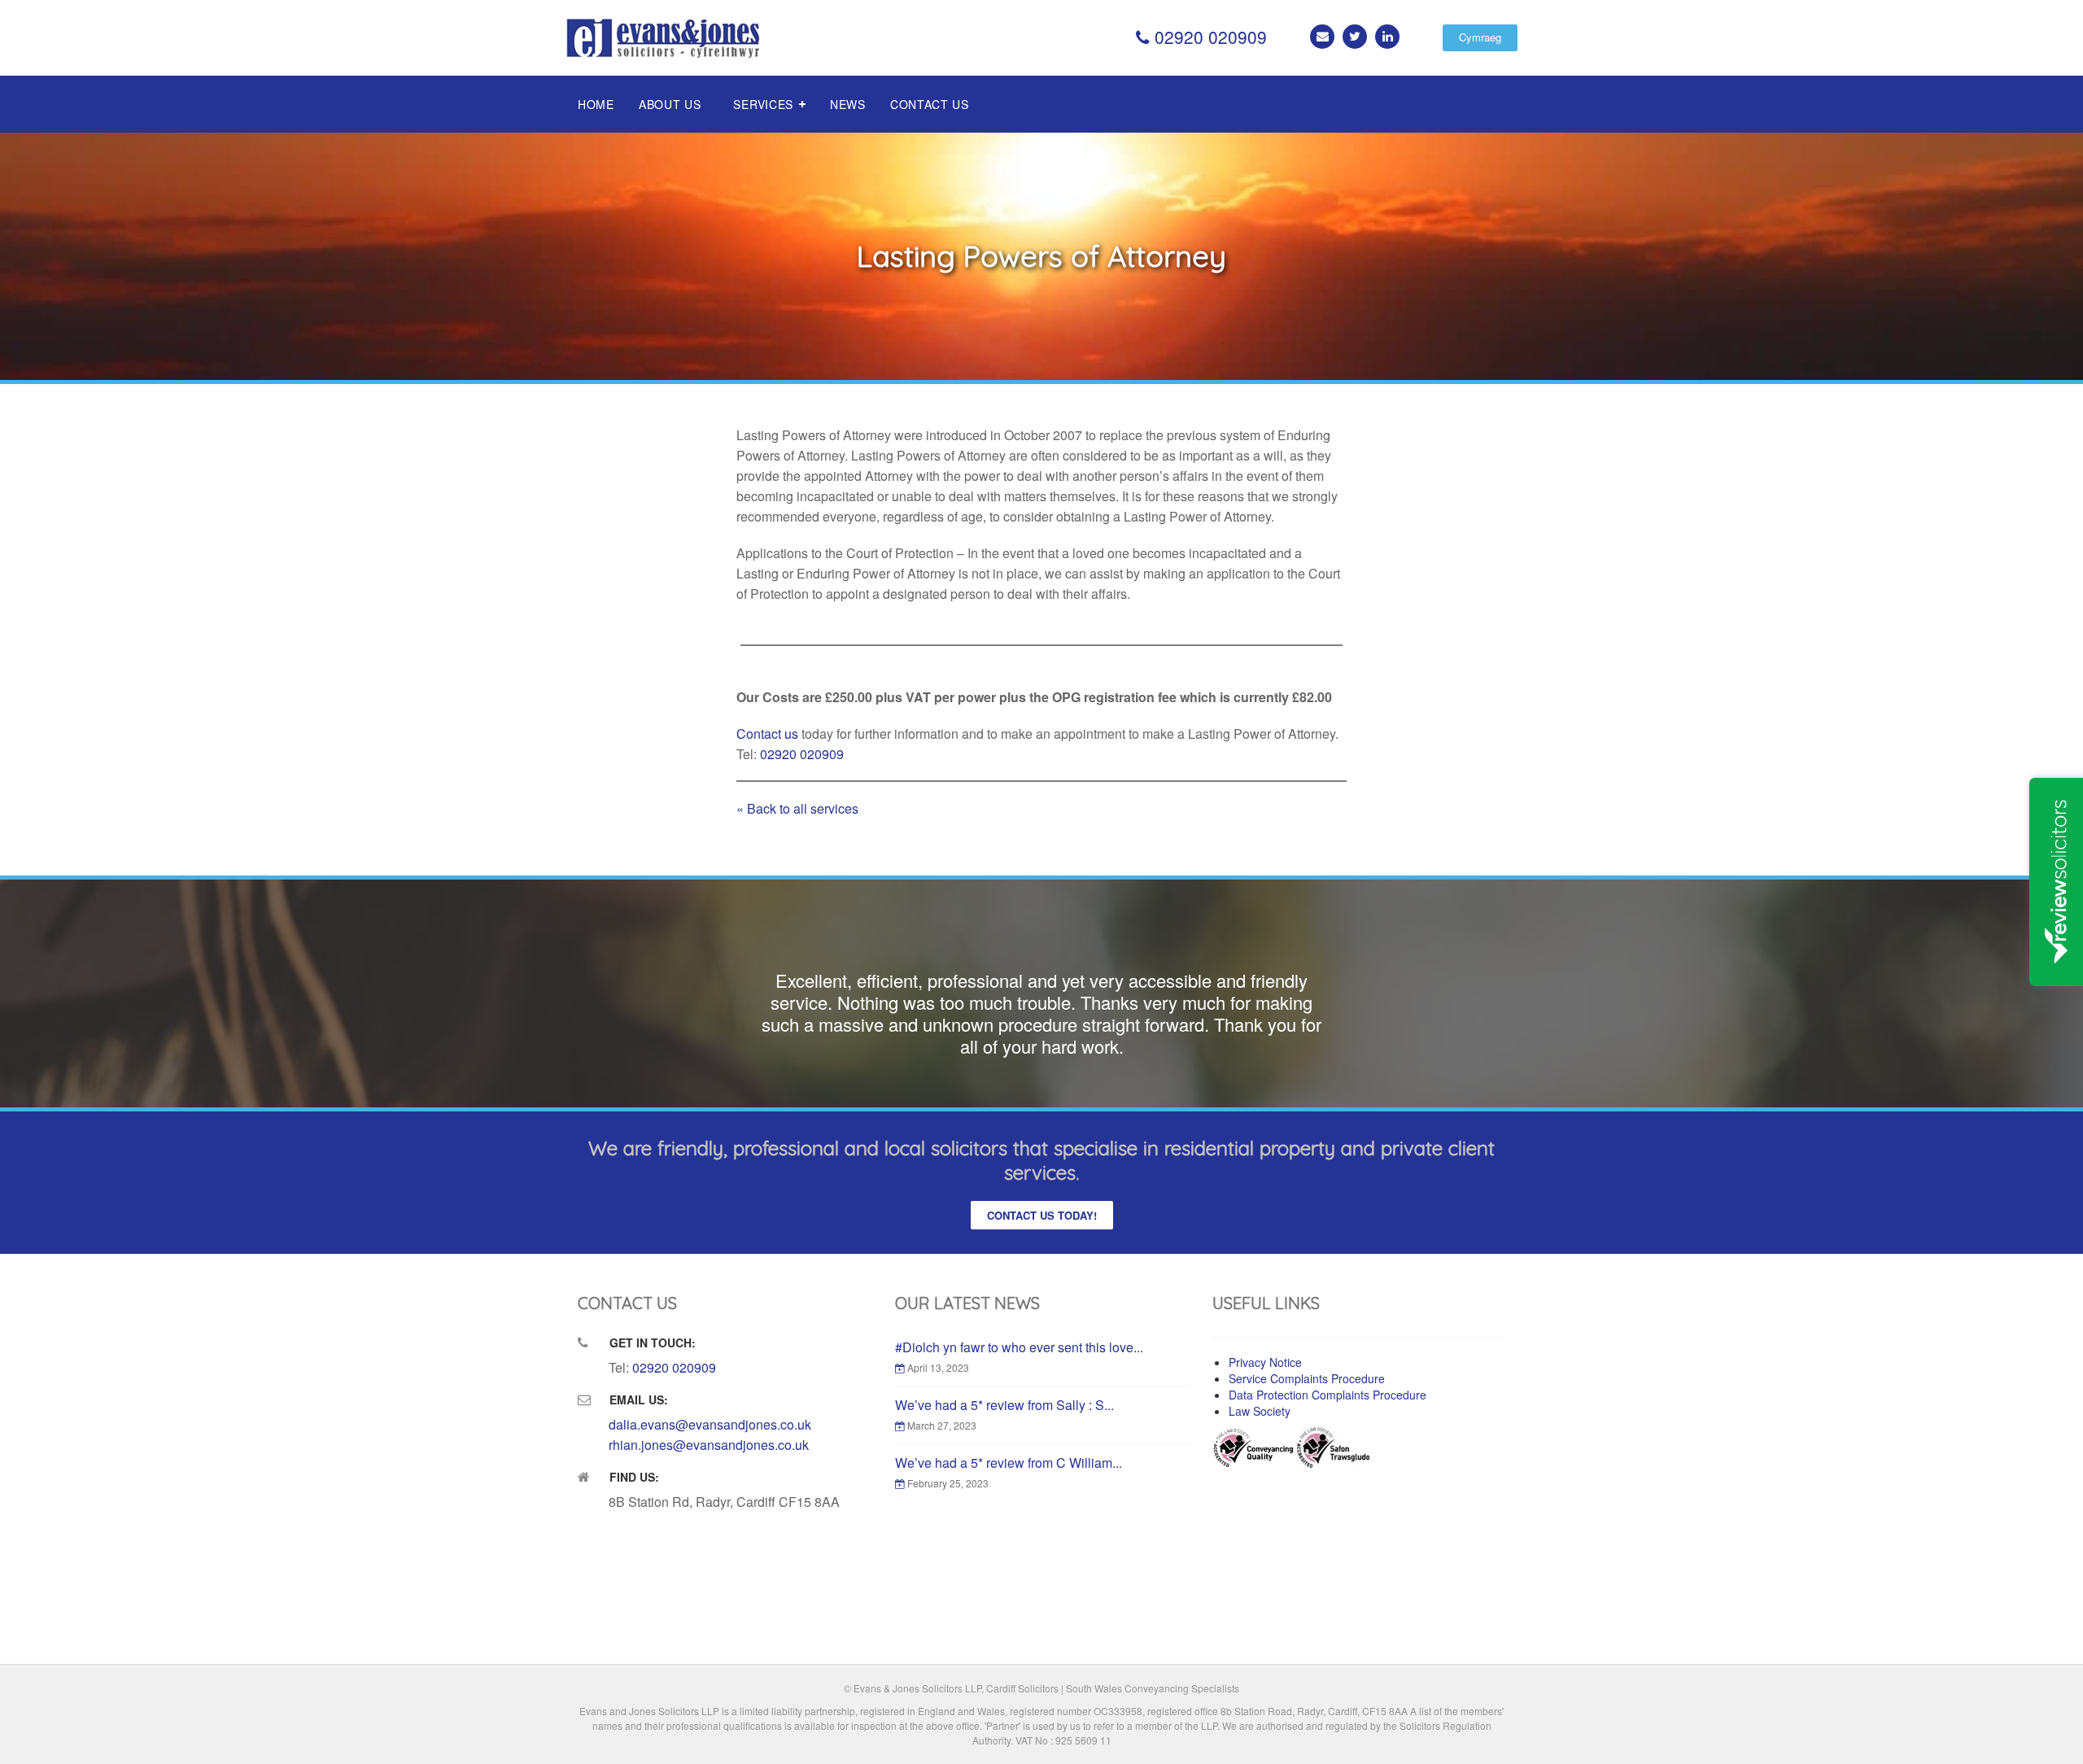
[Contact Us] (1322, 37)
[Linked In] (1387, 37)
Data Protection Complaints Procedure (1328, 1395)
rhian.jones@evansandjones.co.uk (709, 1445)
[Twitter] (1355, 37)
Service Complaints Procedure (1307, 1378)
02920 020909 (1208, 37)
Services (763, 104)
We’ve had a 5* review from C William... (1009, 1463)
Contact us (767, 734)
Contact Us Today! (1042, 1215)
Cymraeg (1480, 37)
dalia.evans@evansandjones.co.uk (710, 1424)
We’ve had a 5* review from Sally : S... (1004, 1405)
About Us (670, 104)
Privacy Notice (1265, 1362)
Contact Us (930, 104)
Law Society (1260, 1411)
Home (596, 104)
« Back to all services (797, 808)
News (848, 104)
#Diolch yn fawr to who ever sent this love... (1019, 1347)
